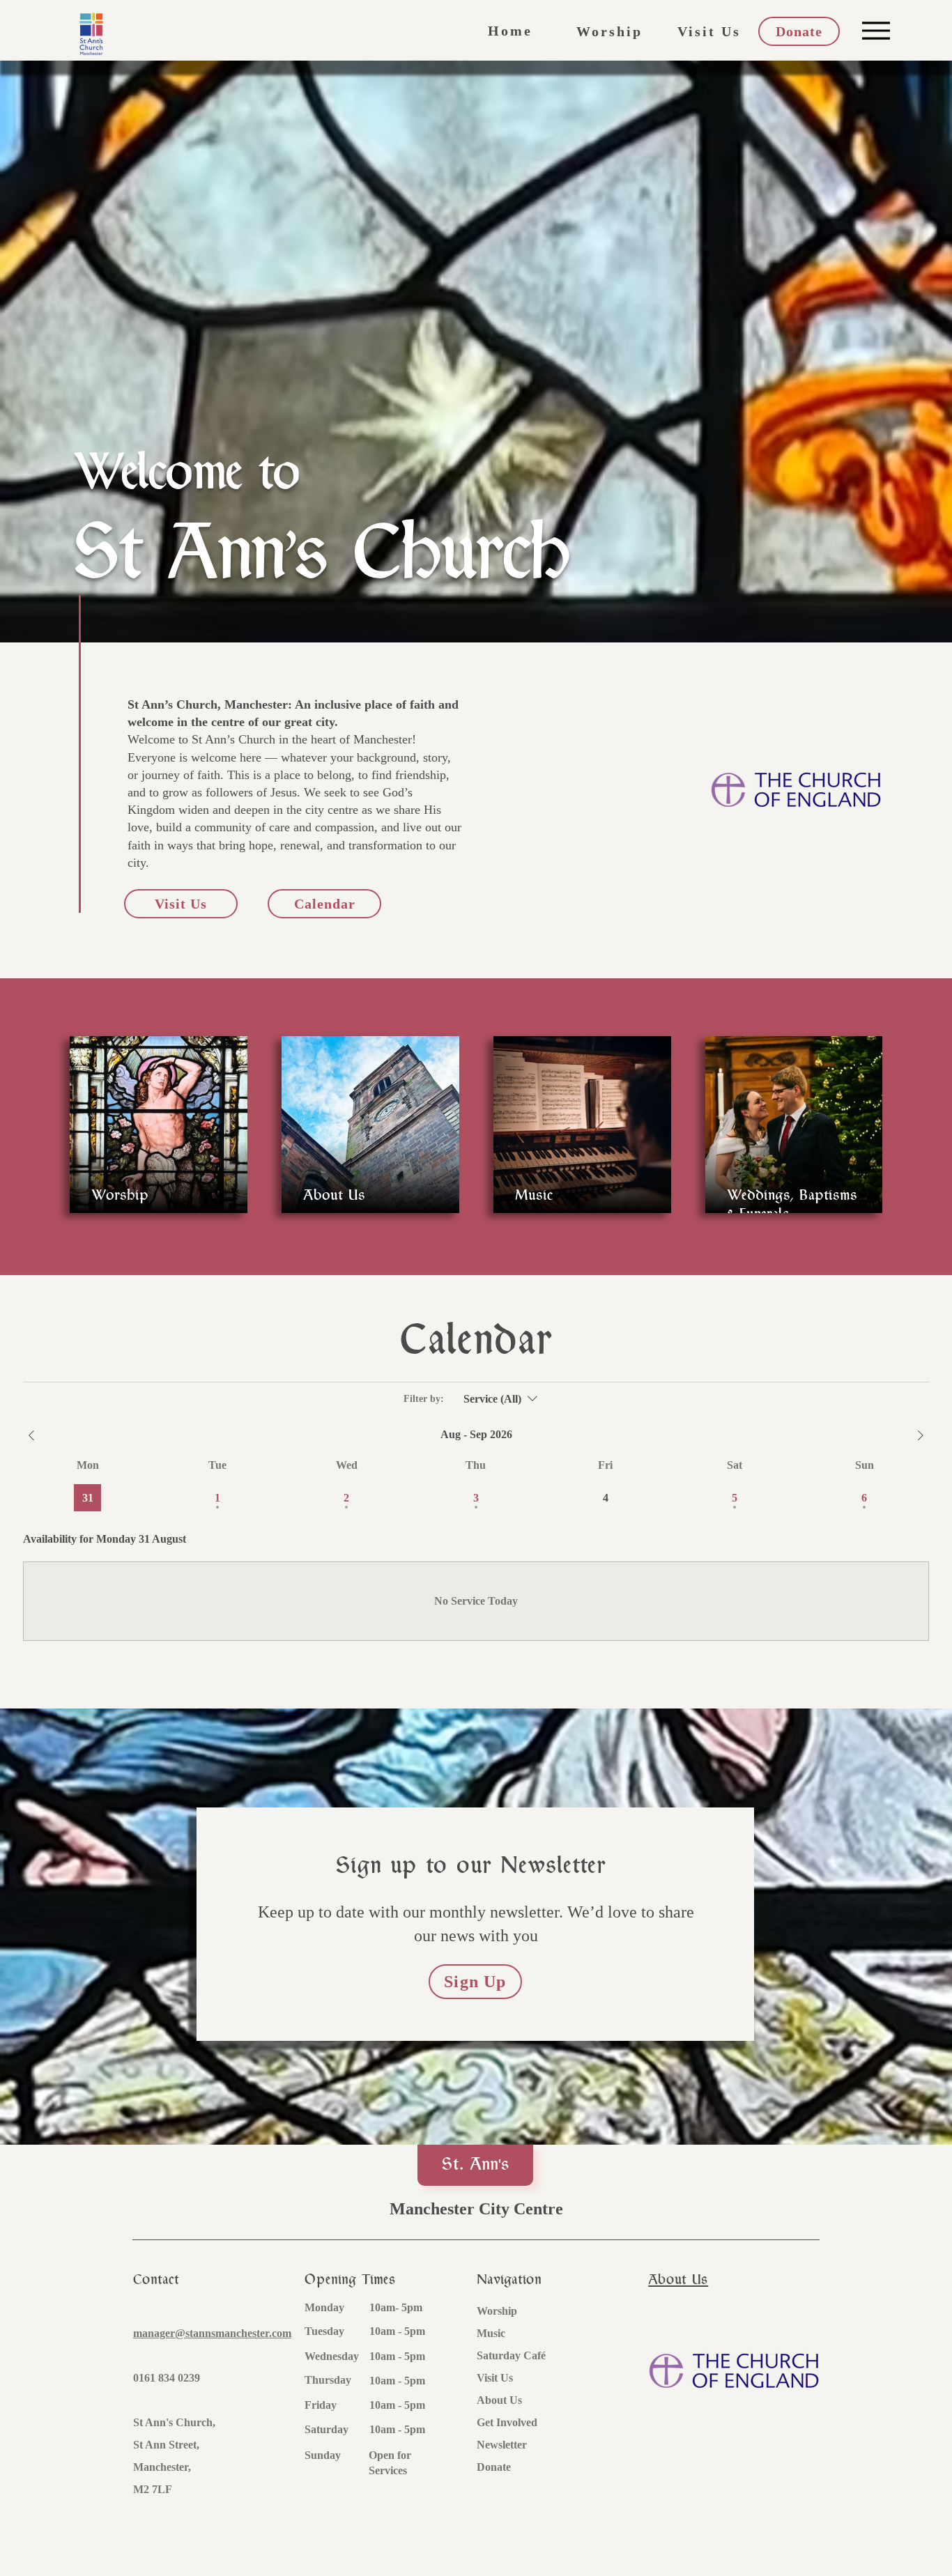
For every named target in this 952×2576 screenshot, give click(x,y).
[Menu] (876, 30)
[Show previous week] (31, 1435)
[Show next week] (921, 1435)
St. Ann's (476, 2165)
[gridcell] (87, 1498)
